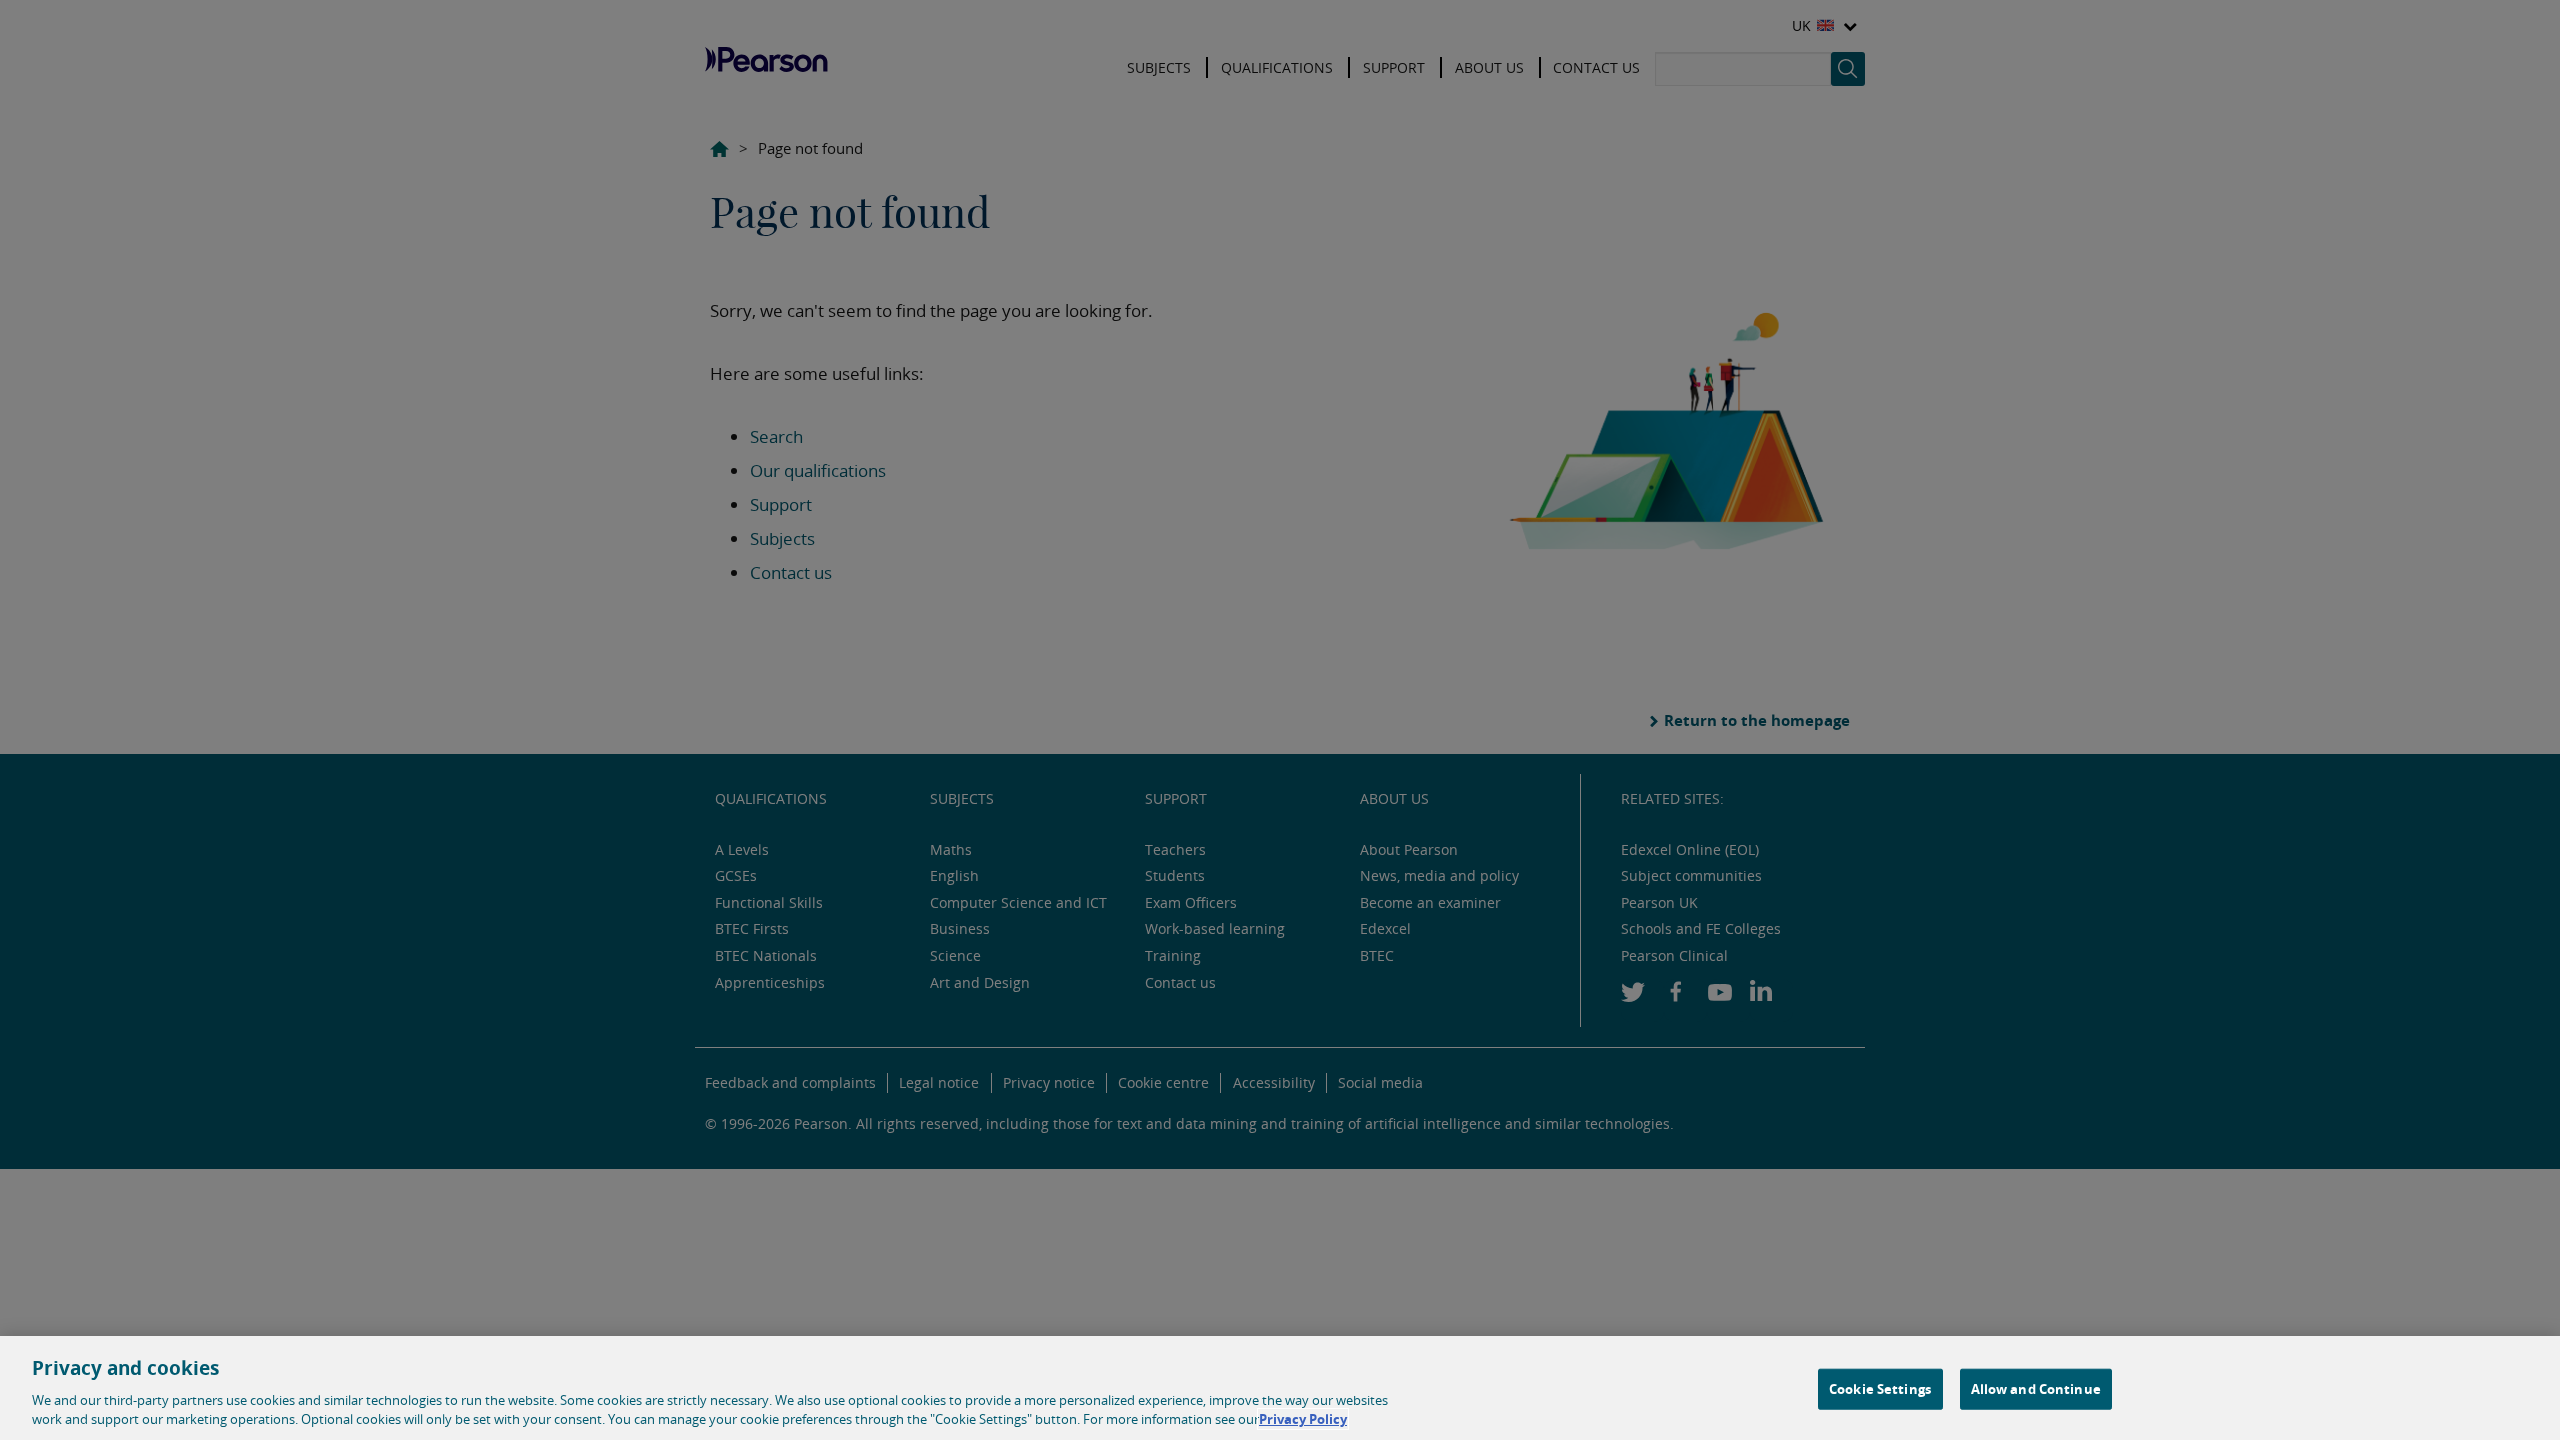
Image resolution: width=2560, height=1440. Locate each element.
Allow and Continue (2036, 1389)
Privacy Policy (1303, 1419)
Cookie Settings (1880, 1389)
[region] (1280, 1388)
